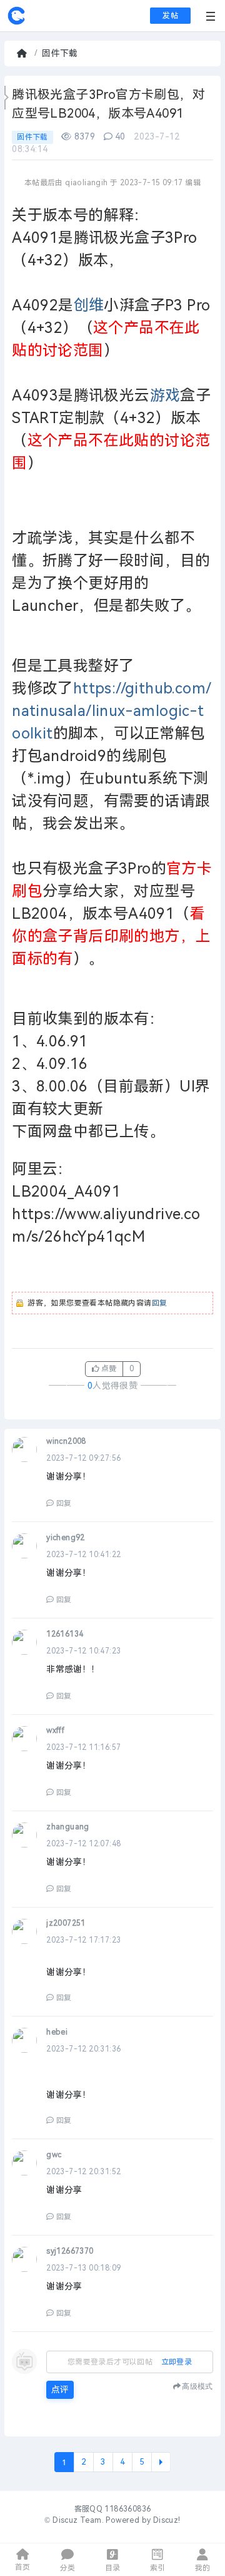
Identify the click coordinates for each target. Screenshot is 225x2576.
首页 (23, 54)
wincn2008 (66, 1441)
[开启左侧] (7, 98)
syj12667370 (70, 2251)
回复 (160, 1303)
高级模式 (197, 2386)
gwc (54, 2155)
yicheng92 (66, 1538)
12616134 (65, 1634)
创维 (89, 305)
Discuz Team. (78, 2520)
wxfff (55, 1730)
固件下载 (60, 54)
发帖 (170, 16)
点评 (60, 2390)
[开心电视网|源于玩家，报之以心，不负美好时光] (16, 23)
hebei (57, 2032)
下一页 (161, 2462)
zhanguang (68, 1827)
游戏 (165, 396)
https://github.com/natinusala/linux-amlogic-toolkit (112, 711)
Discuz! (167, 2520)
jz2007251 (66, 1923)
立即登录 (177, 2362)
